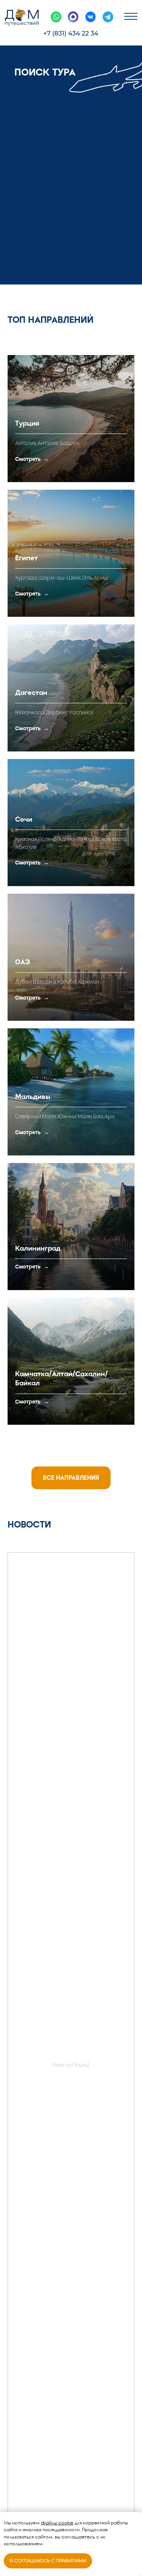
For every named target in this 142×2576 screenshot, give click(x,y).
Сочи (24, 819)
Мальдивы (33, 1097)
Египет (27, 558)
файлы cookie (57, 2523)
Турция (27, 423)
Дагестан (31, 693)
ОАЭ (23, 962)
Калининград (38, 1248)
